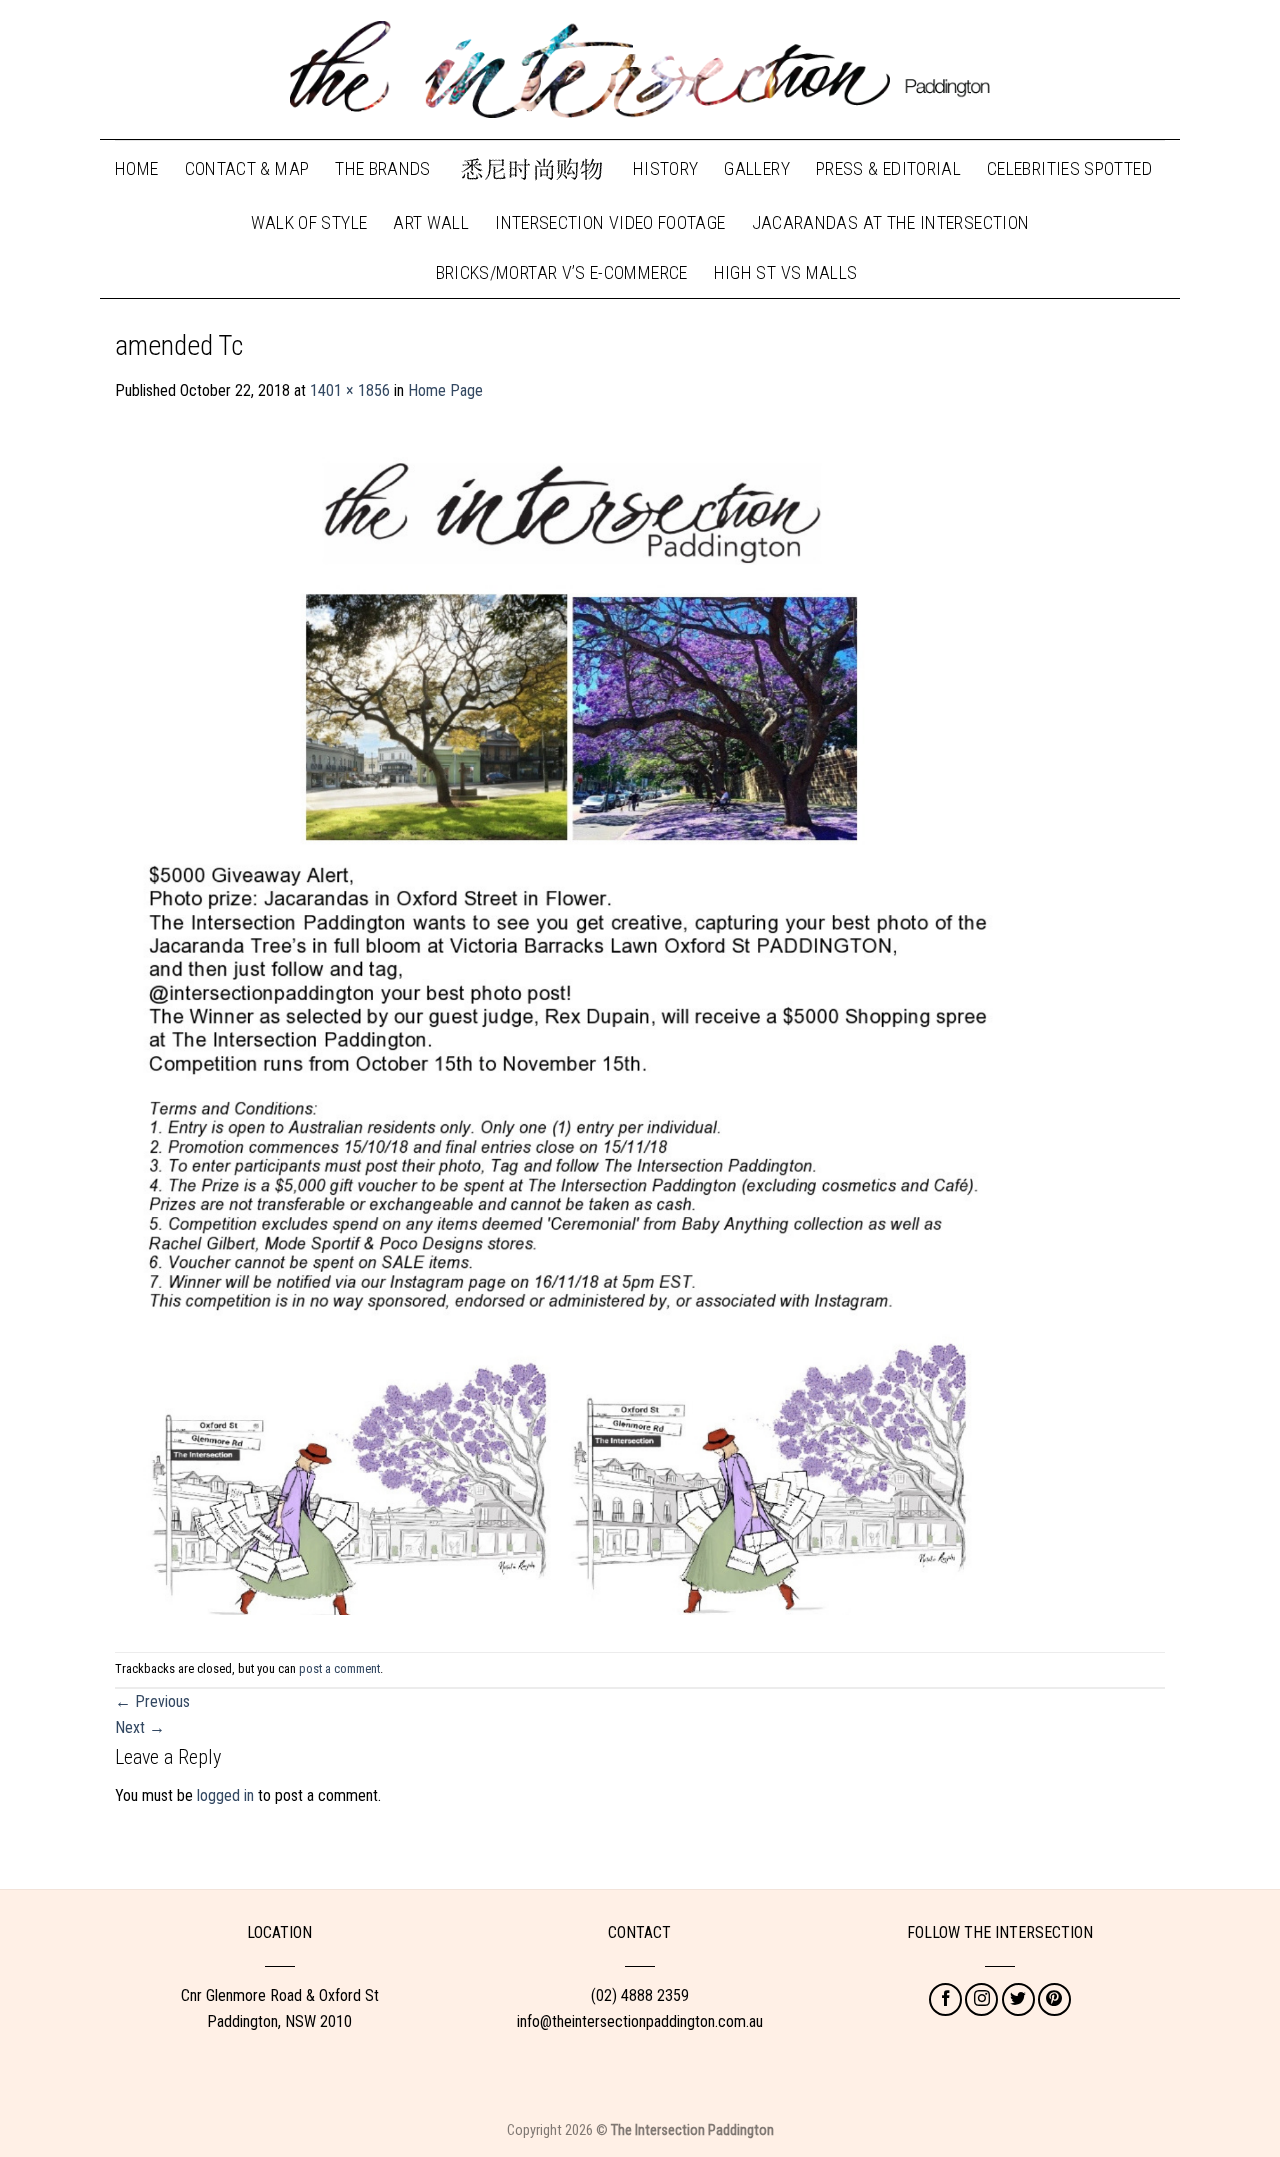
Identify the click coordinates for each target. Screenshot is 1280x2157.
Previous (152, 1701)
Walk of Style (309, 222)
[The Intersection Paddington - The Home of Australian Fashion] (640, 70)
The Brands (383, 168)
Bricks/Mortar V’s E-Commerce (562, 272)
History (666, 168)
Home (136, 168)
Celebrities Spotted (1069, 168)
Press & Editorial (888, 168)
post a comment (339, 1668)
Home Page (445, 390)
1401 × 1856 (350, 390)
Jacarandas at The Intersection (891, 222)
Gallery (757, 168)
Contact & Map (247, 168)
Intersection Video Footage (610, 222)
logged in (225, 1795)
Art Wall (431, 222)
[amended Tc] (568, 1026)
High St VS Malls (786, 272)
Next (140, 1727)
